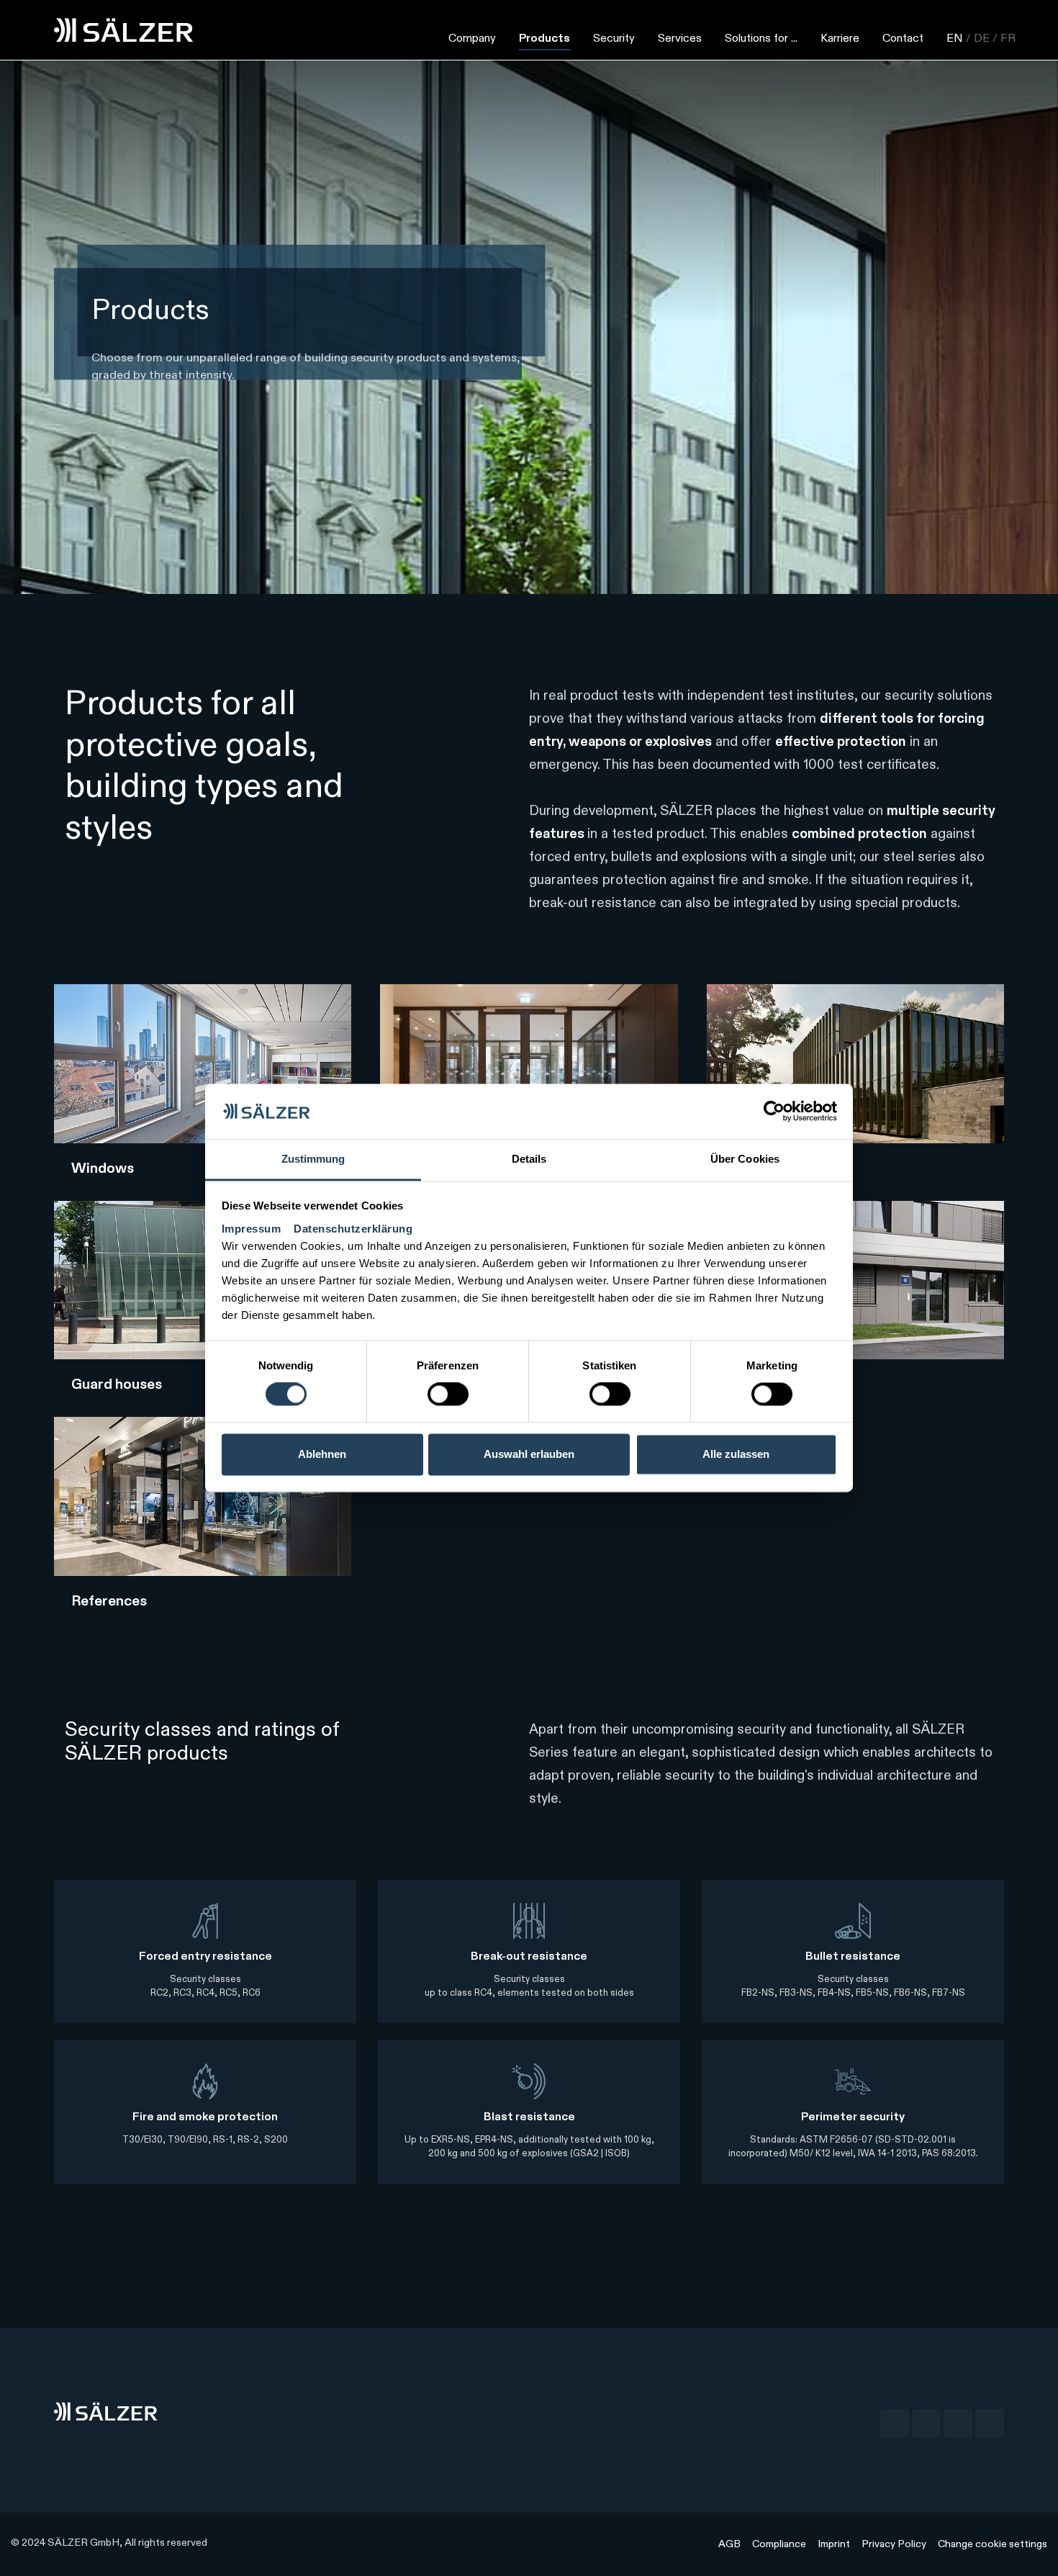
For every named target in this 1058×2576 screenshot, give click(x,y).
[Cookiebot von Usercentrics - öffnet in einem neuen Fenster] (774, 1112)
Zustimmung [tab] (313, 1159)
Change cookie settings (993, 2544)
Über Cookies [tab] (745, 1159)
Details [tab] (529, 1159)
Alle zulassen (736, 1454)
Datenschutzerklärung (353, 1229)
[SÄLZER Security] (124, 30)
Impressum (253, 1229)
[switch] (448, 1395)
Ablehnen (322, 1454)
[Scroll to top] (1030, 2548)
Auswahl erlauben (529, 1454)
